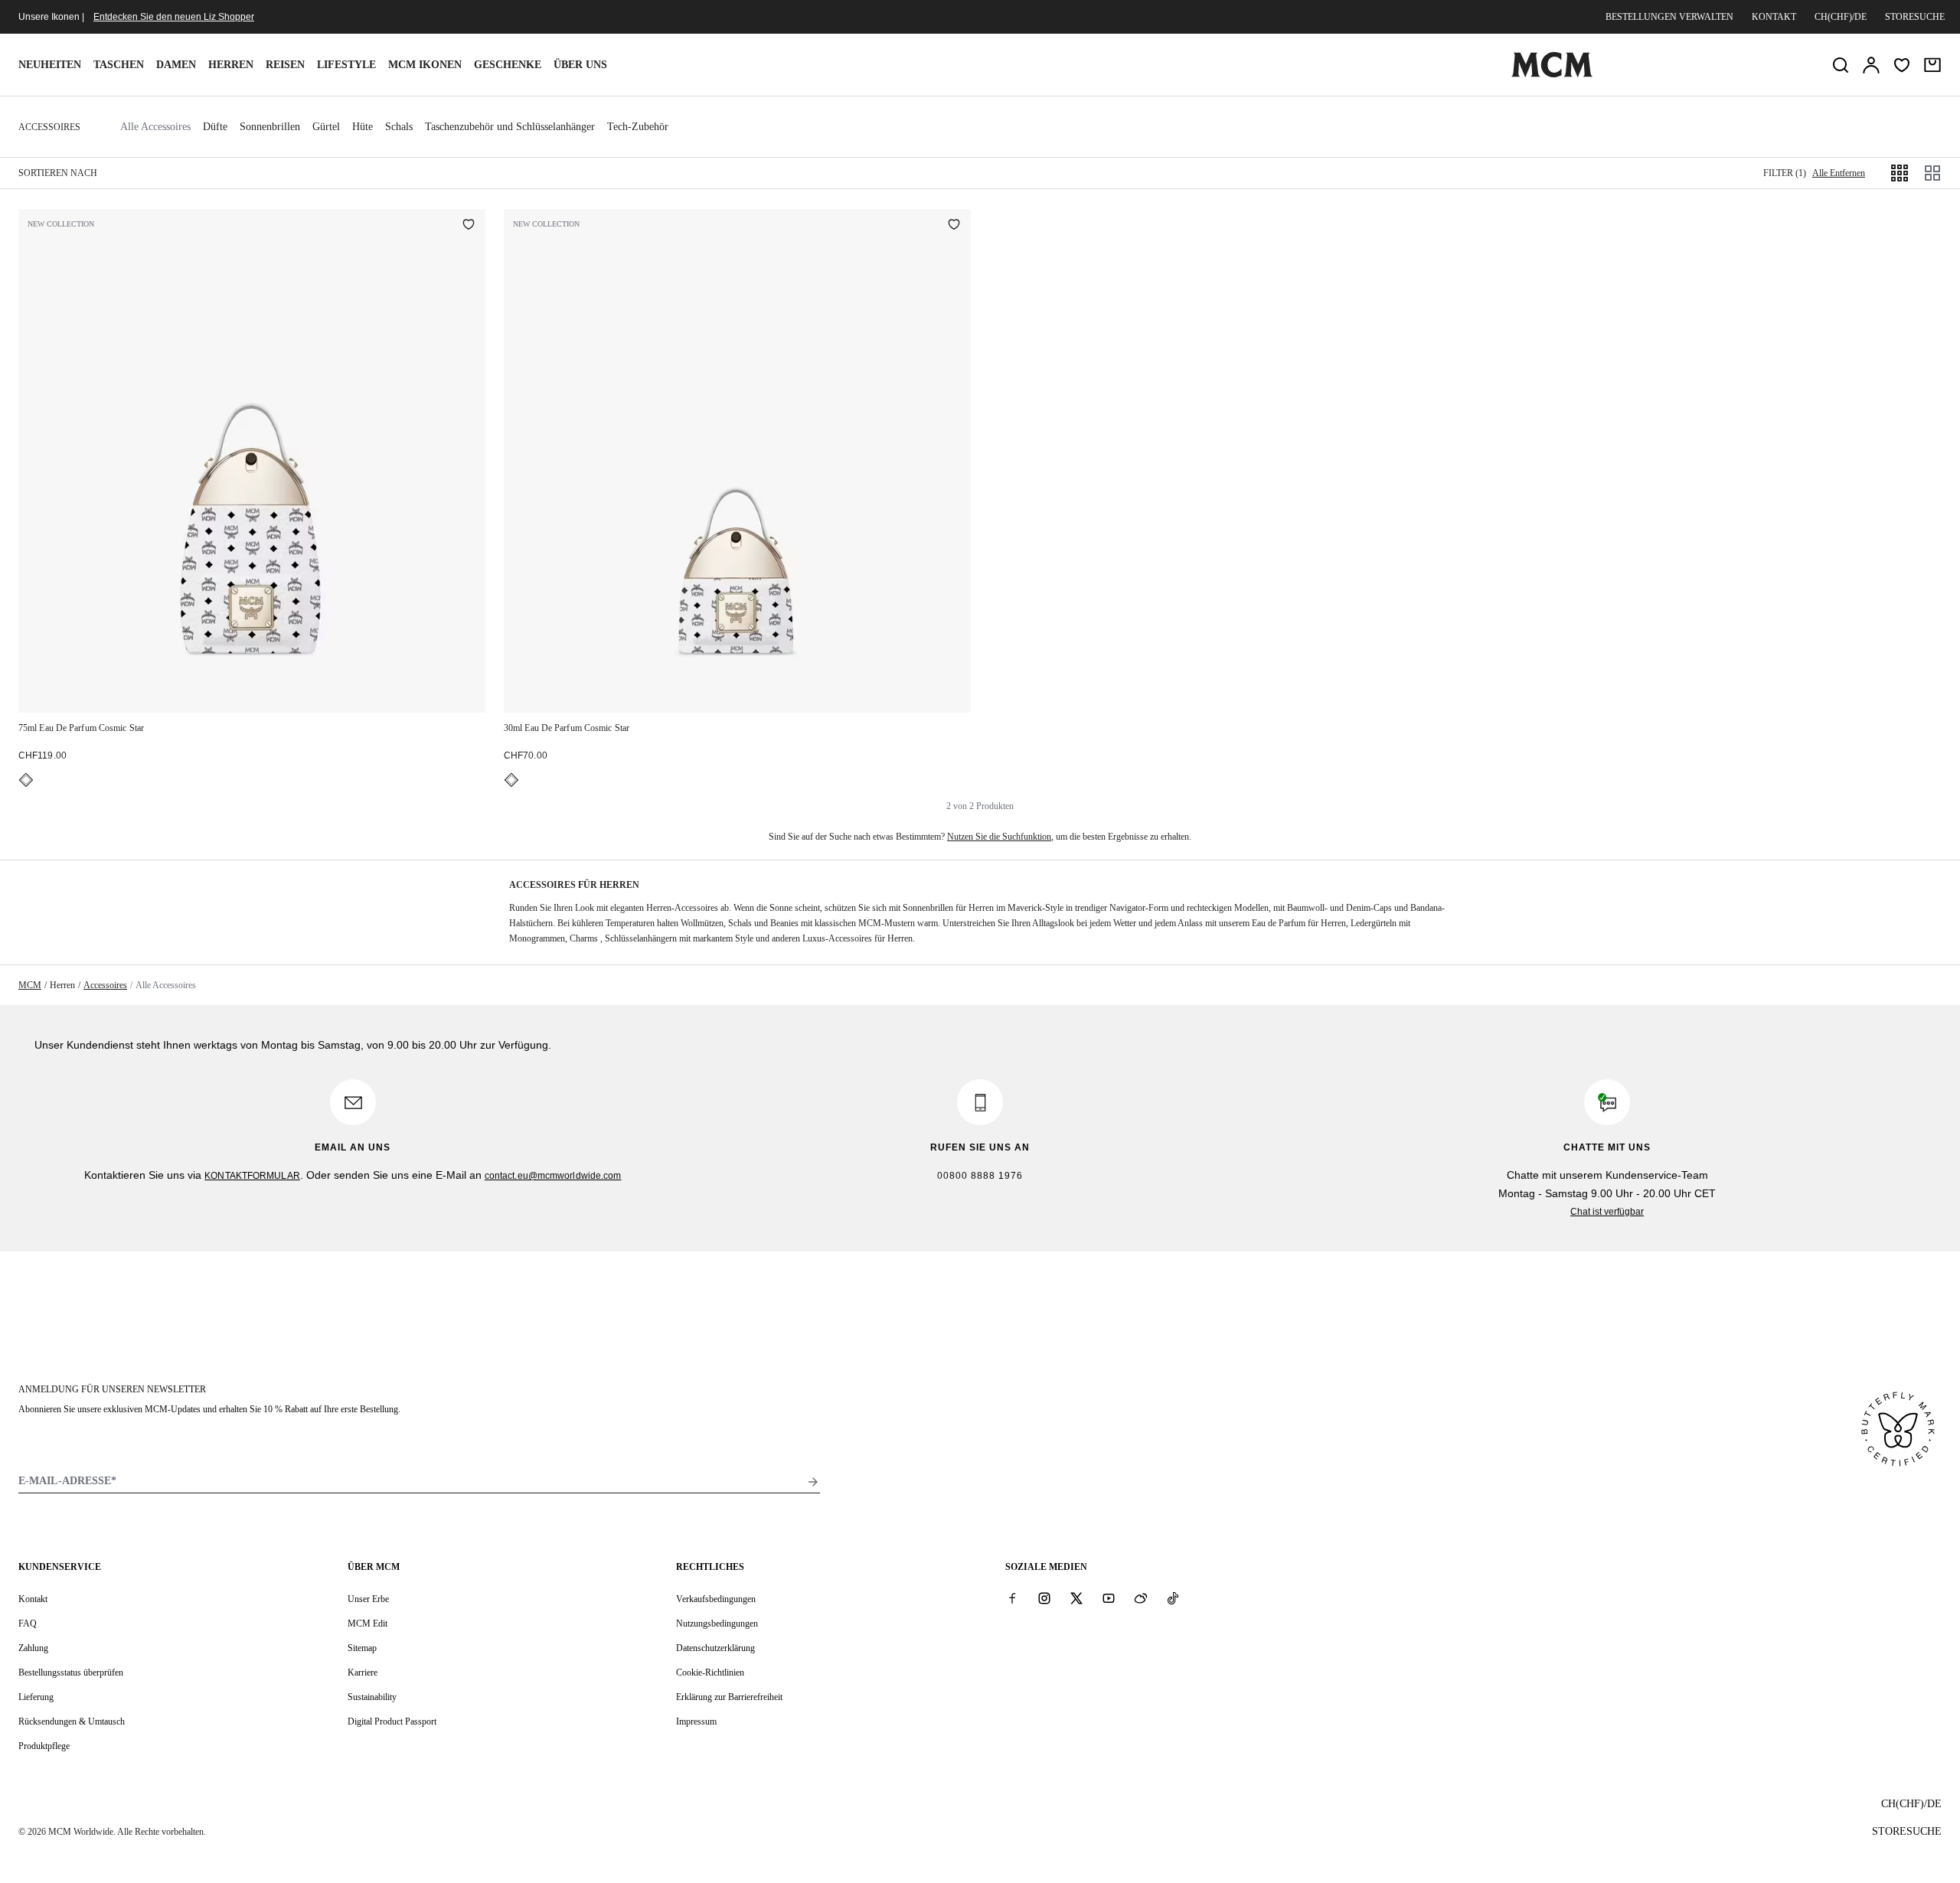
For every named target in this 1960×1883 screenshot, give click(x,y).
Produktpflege (44, 1746)
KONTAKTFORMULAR (252, 1176)
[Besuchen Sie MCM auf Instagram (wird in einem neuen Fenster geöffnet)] (1044, 1598)
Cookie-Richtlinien (710, 1673)
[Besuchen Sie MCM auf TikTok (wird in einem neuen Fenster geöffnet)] (1173, 1598)
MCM (30, 985)
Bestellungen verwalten (1669, 17)
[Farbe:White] (26, 780)
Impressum (696, 1721)
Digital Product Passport (392, 1721)
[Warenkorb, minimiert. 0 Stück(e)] (1932, 65)
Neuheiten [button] (50, 65)
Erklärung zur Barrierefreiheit (729, 1697)
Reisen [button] (285, 65)
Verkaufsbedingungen (716, 1599)
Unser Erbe (368, 1599)
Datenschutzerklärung (715, 1648)
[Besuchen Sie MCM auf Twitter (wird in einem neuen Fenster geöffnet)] (1076, 1598)
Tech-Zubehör (638, 127)
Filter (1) (1785, 173)
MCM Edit (367, 1624)
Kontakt (1774, 17)
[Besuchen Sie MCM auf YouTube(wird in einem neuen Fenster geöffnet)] (1109, 1598)
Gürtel (326, 127)
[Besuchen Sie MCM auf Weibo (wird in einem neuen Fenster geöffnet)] (1141, 1598)
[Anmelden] (1871, 65)
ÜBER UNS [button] (580, 65)
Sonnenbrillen (270, 127)
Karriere (363, 1673)
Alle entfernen (1839, 173)
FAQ (28, 1624)
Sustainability (372, 1697)
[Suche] (1841, 65)
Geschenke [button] (508, 65)
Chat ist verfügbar (1607, 1212)
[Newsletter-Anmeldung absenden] (813, 1482)
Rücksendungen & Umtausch (72, 1721)
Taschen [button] (119, 65)
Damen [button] (176, 65)
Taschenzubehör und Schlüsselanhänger (510, 127)
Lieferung (36, 1697)
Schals (399, 127)
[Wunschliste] (1902, 65)
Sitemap (362, 1648)
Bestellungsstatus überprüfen (71, 1673)
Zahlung (33, 1648)
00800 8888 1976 (980, 1176)
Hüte (363, 127)
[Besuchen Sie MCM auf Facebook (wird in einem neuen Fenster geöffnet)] (1012, 1598)
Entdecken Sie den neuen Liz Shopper (174, 17)
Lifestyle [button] (346, 65)
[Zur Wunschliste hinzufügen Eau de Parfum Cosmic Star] (469, 226)
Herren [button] (231, 65)
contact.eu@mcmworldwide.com (553, 1176)
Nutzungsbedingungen (717, 1624)
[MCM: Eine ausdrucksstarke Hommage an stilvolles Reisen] (1552, 74)
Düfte (215, 127)
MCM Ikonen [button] (425, 65)
